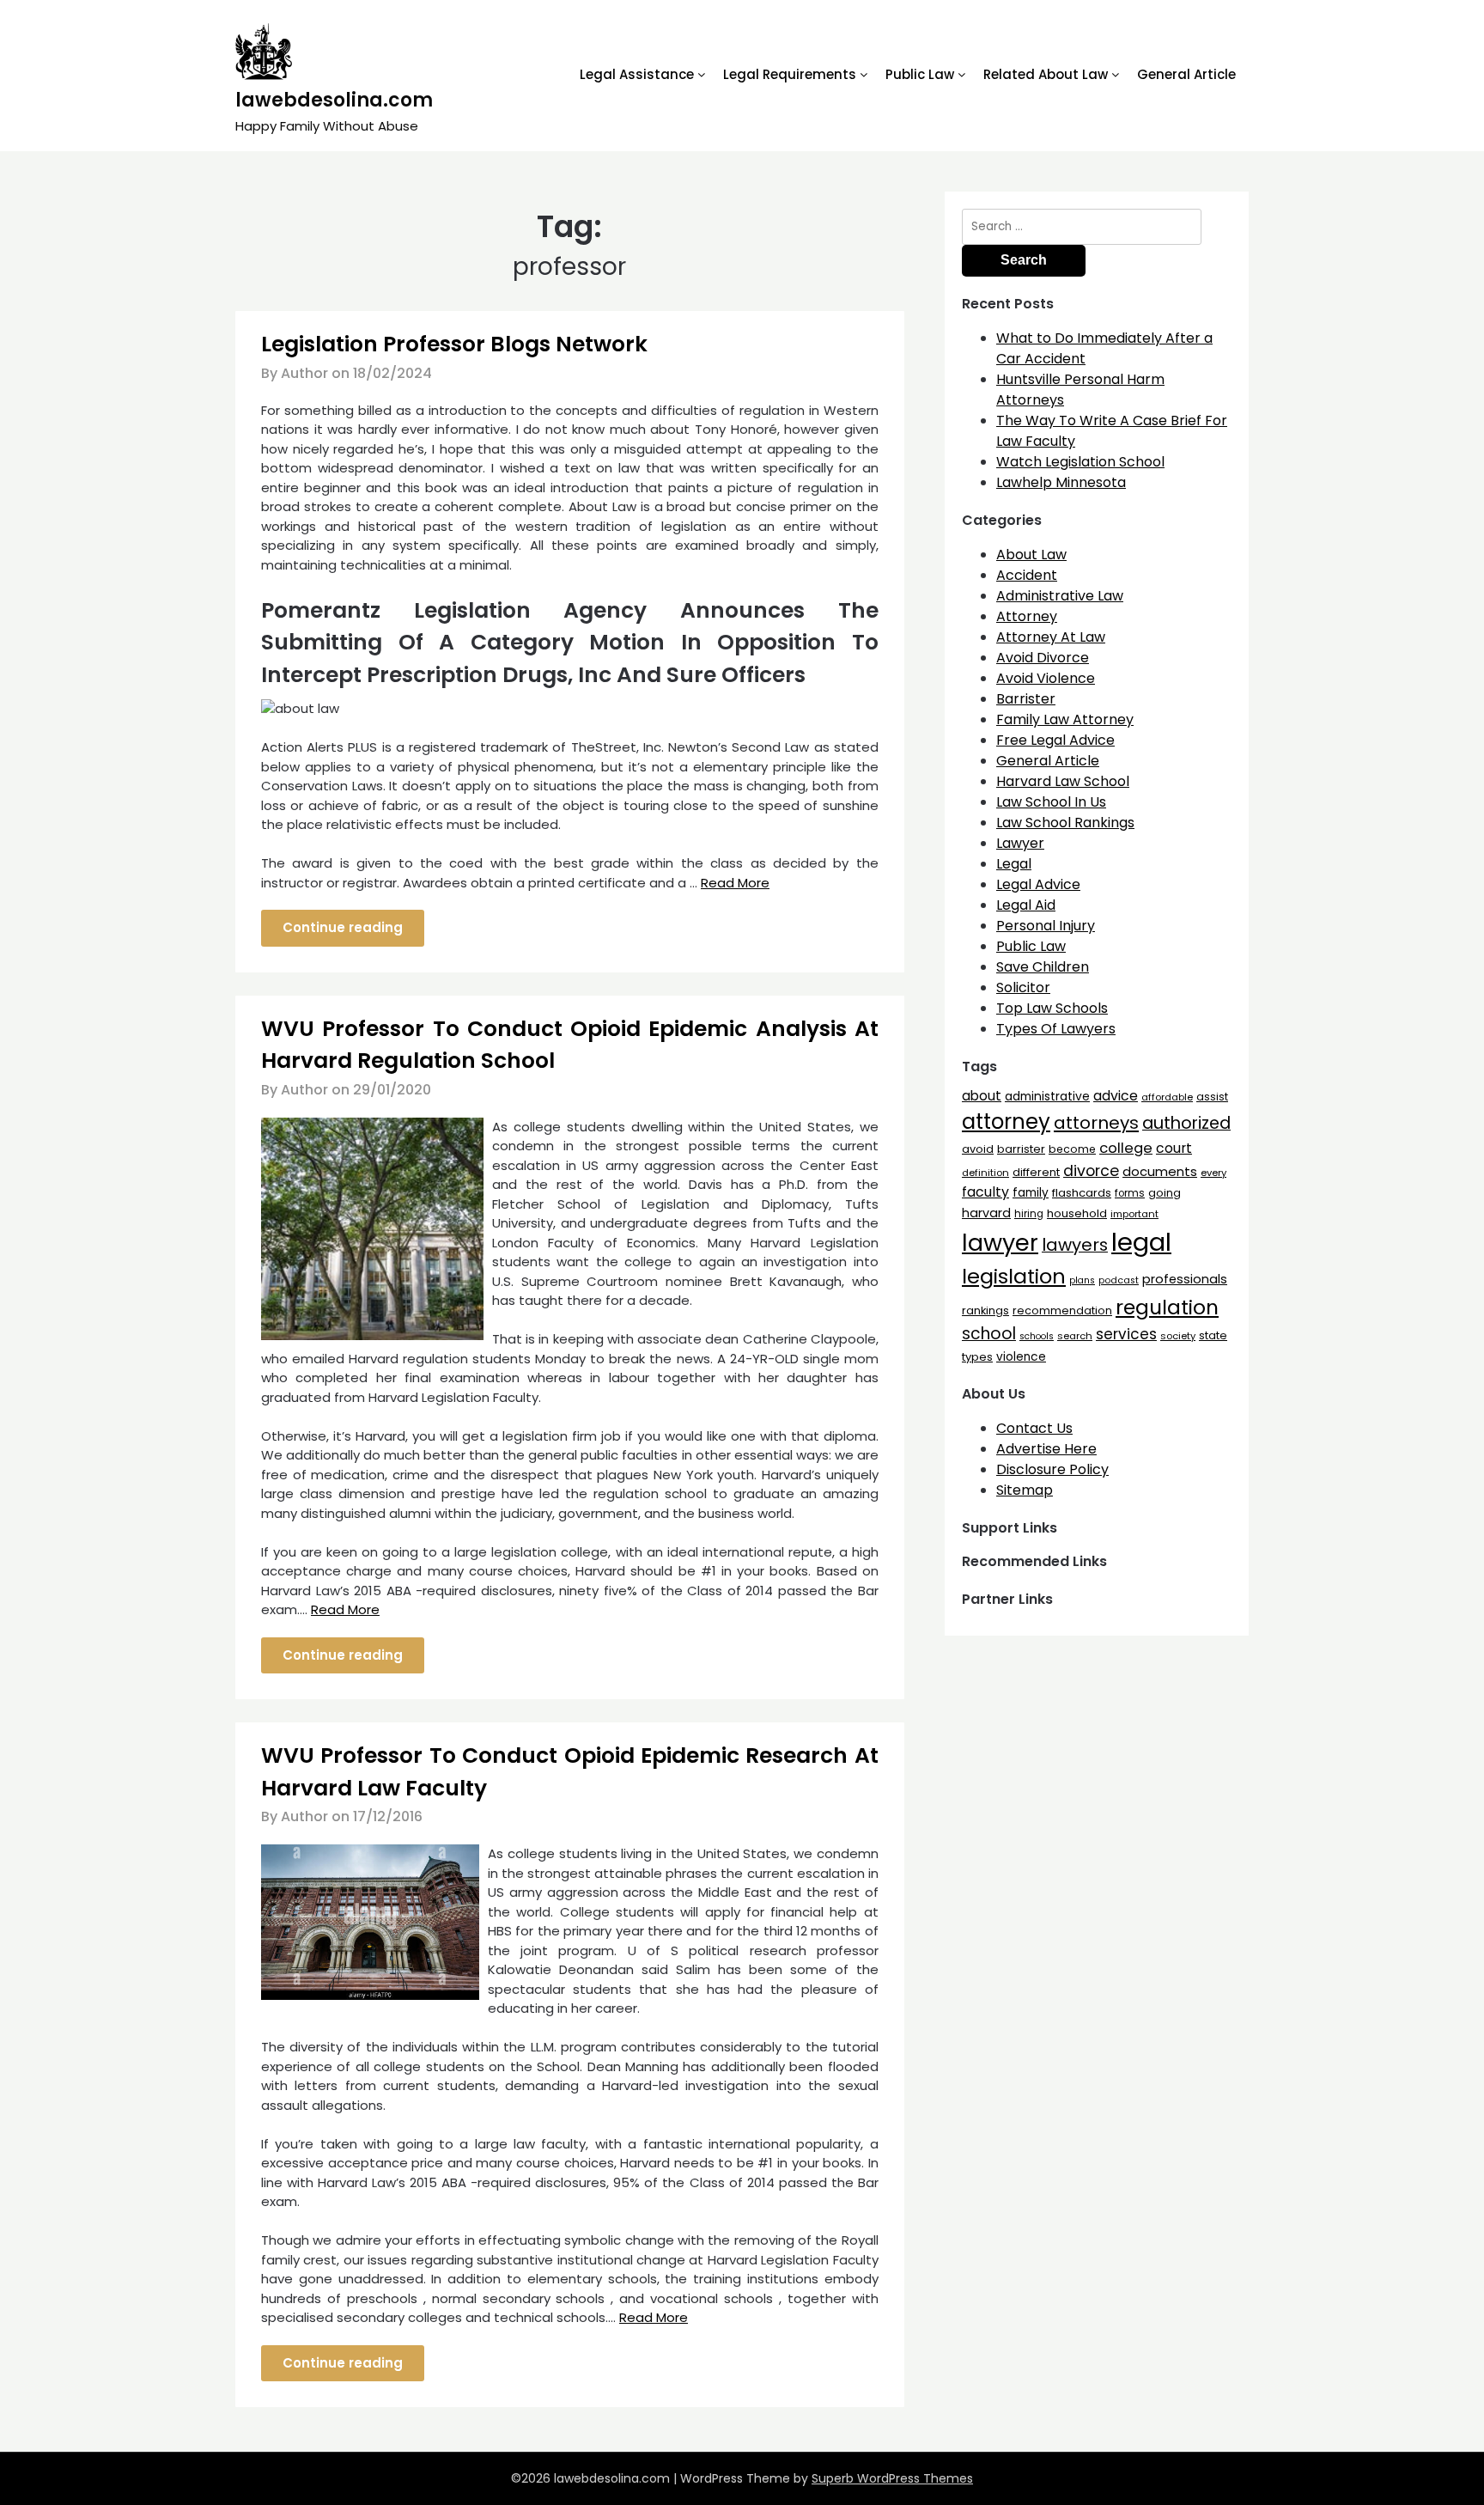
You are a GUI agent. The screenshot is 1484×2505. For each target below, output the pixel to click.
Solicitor (1023, 987)
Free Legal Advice (1055, 740)
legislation (1014, 1276)
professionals (1185, 1279)
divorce (1091, 1171)
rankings (985, 1310)
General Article (1186, 74)
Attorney (1027, 616)
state (1213, 1335)
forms (1130, 1193)
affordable (1167, 1097)
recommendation (1062, 1310)
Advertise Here (1046, 1449)
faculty (985, 1192)
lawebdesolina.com (334, 100)
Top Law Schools (1052, 1008)
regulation (1167, 1307)
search (1075, 1336)
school (989, 1334)
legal (1141, 1242)
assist (1212, 1097)
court (1174, 1148)
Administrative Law (1060, 596)
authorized (1186, 1123)
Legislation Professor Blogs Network (454, 344)
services (1126, 1334)
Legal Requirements (790, 74)
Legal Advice (1038, 884)
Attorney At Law (1051, 637)
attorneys (1096, 1123)
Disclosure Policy (1052, 1469)
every (1213, 1173)
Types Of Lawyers (1056, 1029)
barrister (1021, 1149)
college (1126, 1148)
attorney (1006, 1121)
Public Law (920, 74)
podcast (1119, 1280)
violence (1021, 1357)
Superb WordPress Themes (892, 2478)
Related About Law (1046, 74)
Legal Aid (1026, 905)
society (1178, 1336)
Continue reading (343, 927)
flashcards (1082, 1193)
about (982, 1096)
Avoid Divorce (1043, 658)
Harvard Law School (1063, 781)
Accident (1027, 575)
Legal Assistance (637, 74)
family (1031, 1193)
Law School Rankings (1065, 823)
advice (1116, 1096)
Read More (735, 883)
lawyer (1000, 1243)
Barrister (1026, 699)
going (1165, 1193)
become (1072, 1149)
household (1077, 1213)
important (1134, 1214)
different (1036, 1172)
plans (1082, 1280)
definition (985, 1173)
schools (1037, 1336)
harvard (986, 1213)
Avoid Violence (1046, 678)
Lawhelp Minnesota (1061, 482)
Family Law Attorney (1065, 719)
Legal (1014, 864)
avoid (978, 1149)
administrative (1047, 1096)
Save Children (1043, 967)
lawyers (1075, 1245)
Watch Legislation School (1080, 462)
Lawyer (1020, 843)
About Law (1031, 555)
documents (1160, 1171)
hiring (1029, 1214)
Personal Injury (1046, 926)
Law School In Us (1051, 802)
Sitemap (1025, 1490)
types (977, 1357)
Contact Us (1034, 1428)
